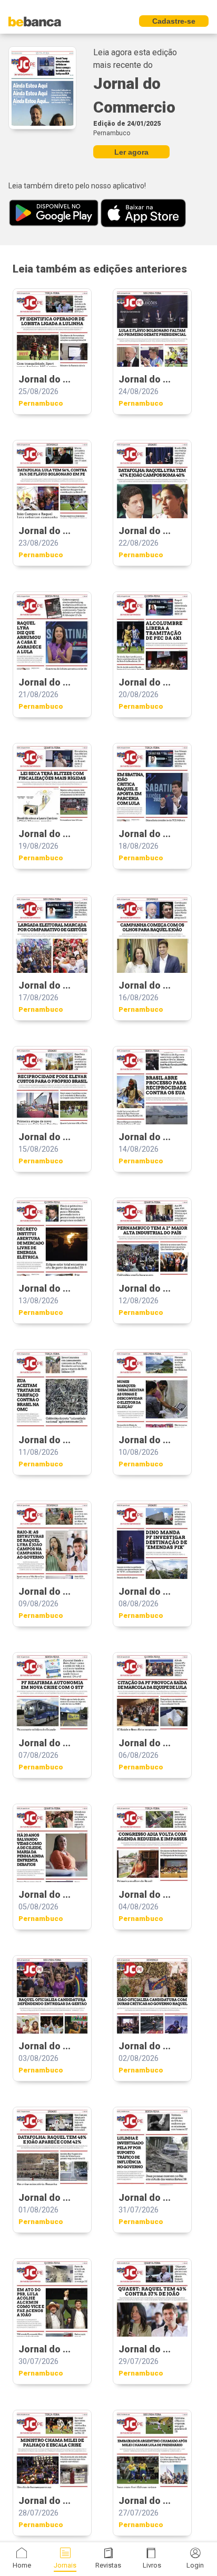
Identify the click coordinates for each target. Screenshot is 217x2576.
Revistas (108, 2565)
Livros (152, 2565)
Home (22, 2565)
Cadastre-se (174, 21)
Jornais (65, 2565)
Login (195, 2565)
